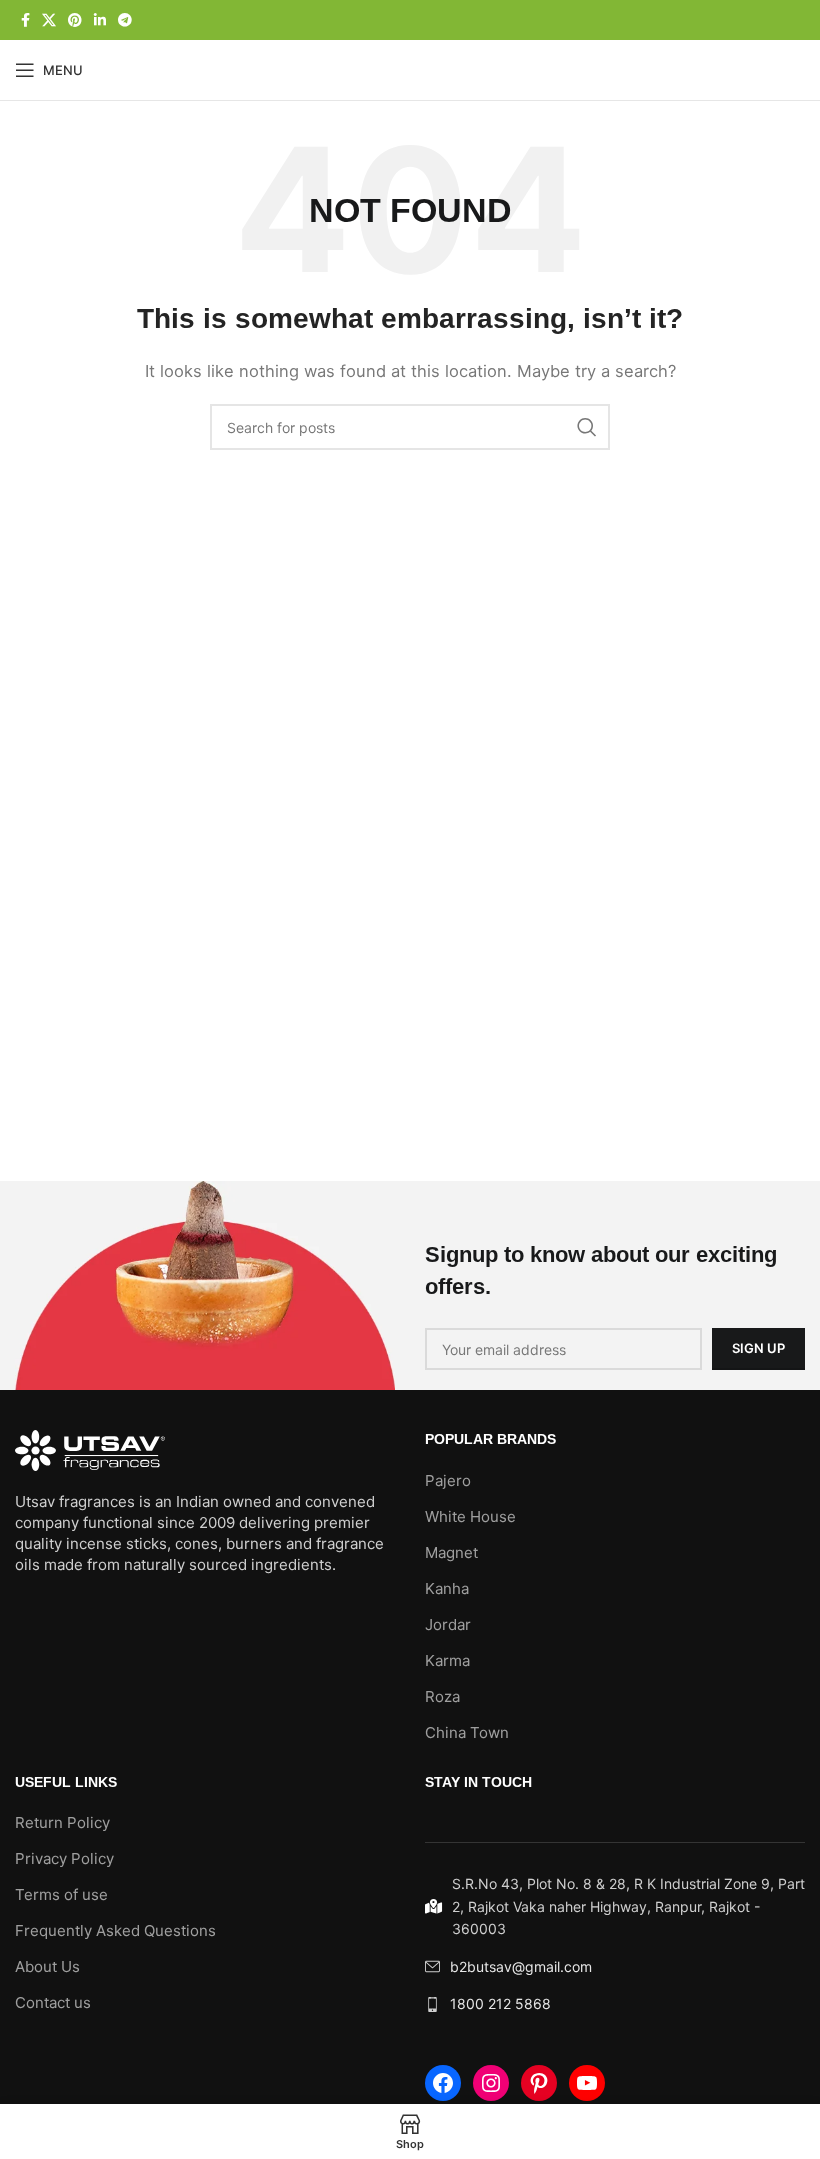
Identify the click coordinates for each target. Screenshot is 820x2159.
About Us (47, 1966)
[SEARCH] (587, 427)
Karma (447, 1660)
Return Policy (62, 1822)
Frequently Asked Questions (115, 1930)
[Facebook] (443, 2083)
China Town (467, 1732)
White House (470, 1516)
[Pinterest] (539, 2083)
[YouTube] (587, 2083)
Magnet (451, 1552)
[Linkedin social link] (100, 20)
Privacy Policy (64, 1858)
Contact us (53, 2002)
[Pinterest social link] (75, 20)
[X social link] (49, 20)
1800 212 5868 (500, 2003)
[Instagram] (491, 2083)
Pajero (448, 1480)
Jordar (448, 1624)
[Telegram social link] (125, 20)
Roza (442, 1696)
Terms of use (61, 1894)
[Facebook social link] (25, 20)
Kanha (447, 1588)
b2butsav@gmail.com (521, 1966)
